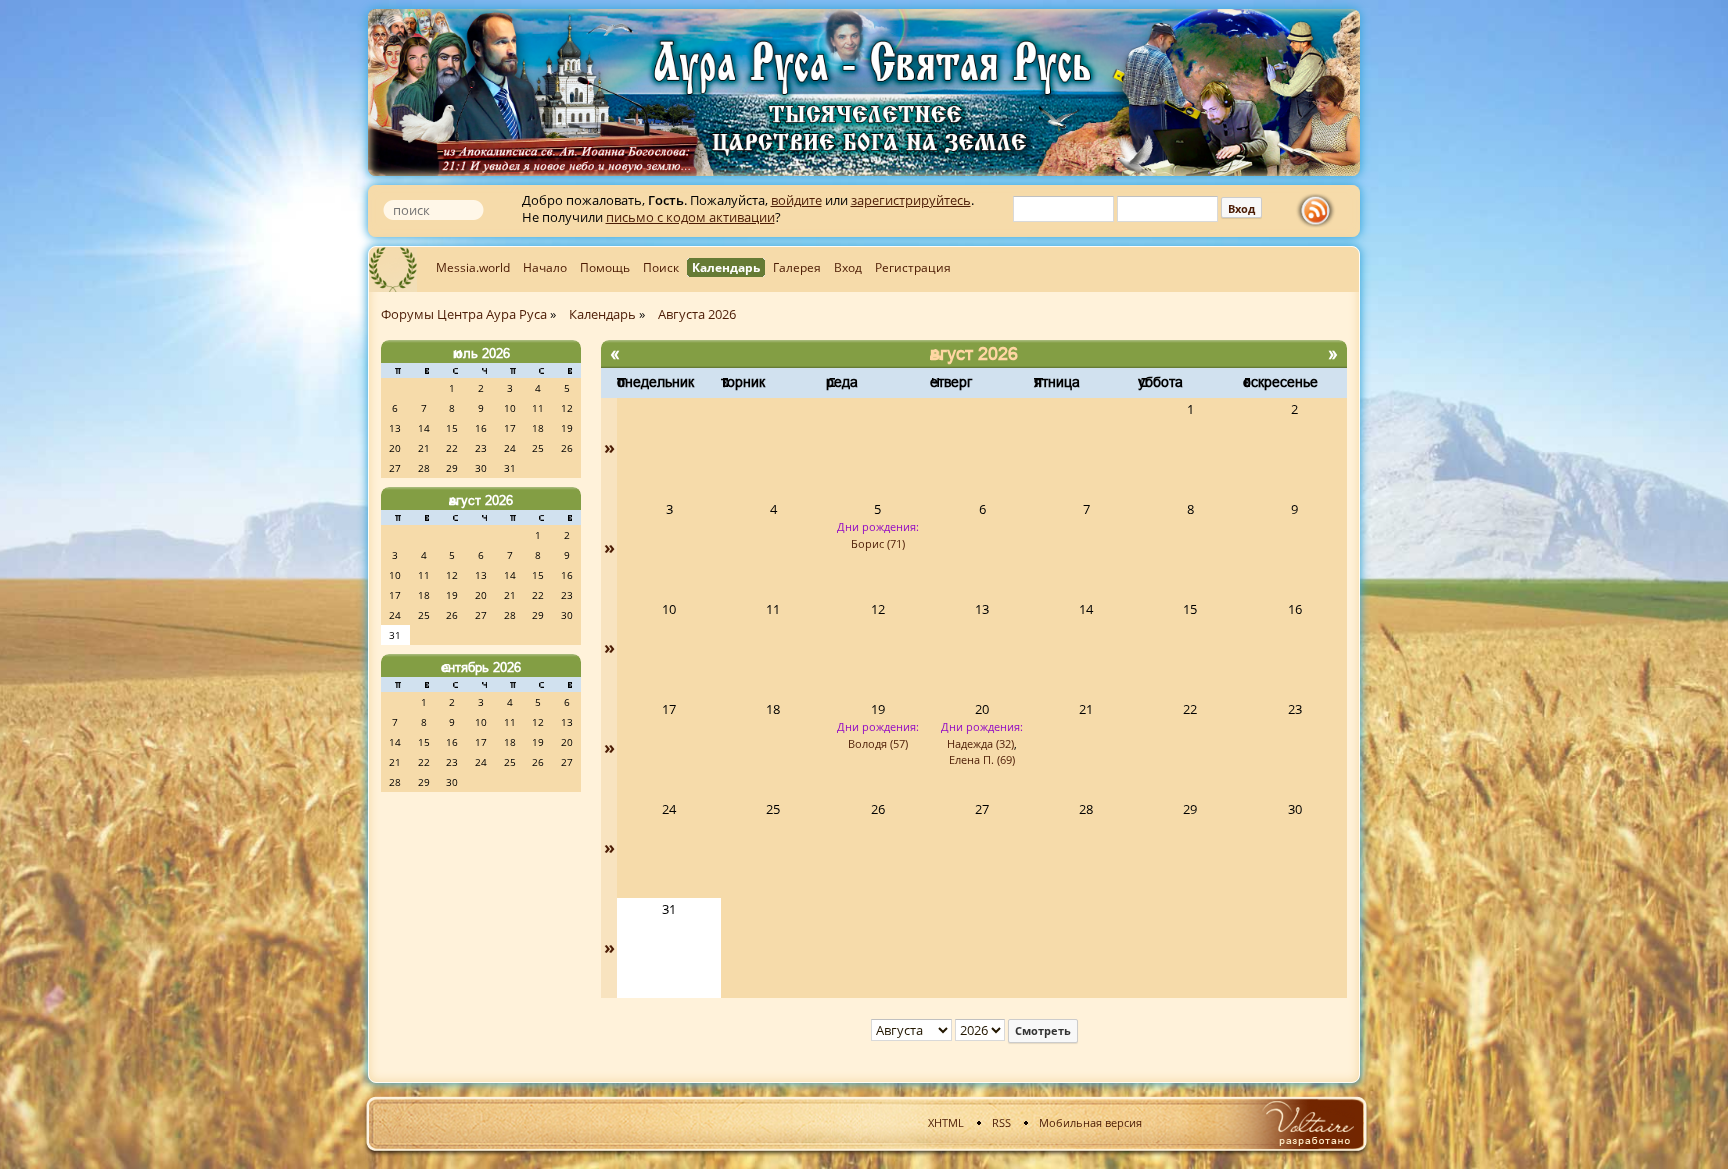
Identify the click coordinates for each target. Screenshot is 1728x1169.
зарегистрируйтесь (911, 200)
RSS (1001, 1122)
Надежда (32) (980, 743)
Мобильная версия (1090, 1122)
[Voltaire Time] (1307, 1123)
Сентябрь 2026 (481, 667)
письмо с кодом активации (690, 217)
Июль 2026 (481, 353)
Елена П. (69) (982, 759)
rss (1320, 211)
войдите (796, 200)
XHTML (946, 1122)
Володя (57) (878, 743)
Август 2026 (481, 500)
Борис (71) (878, 543)
